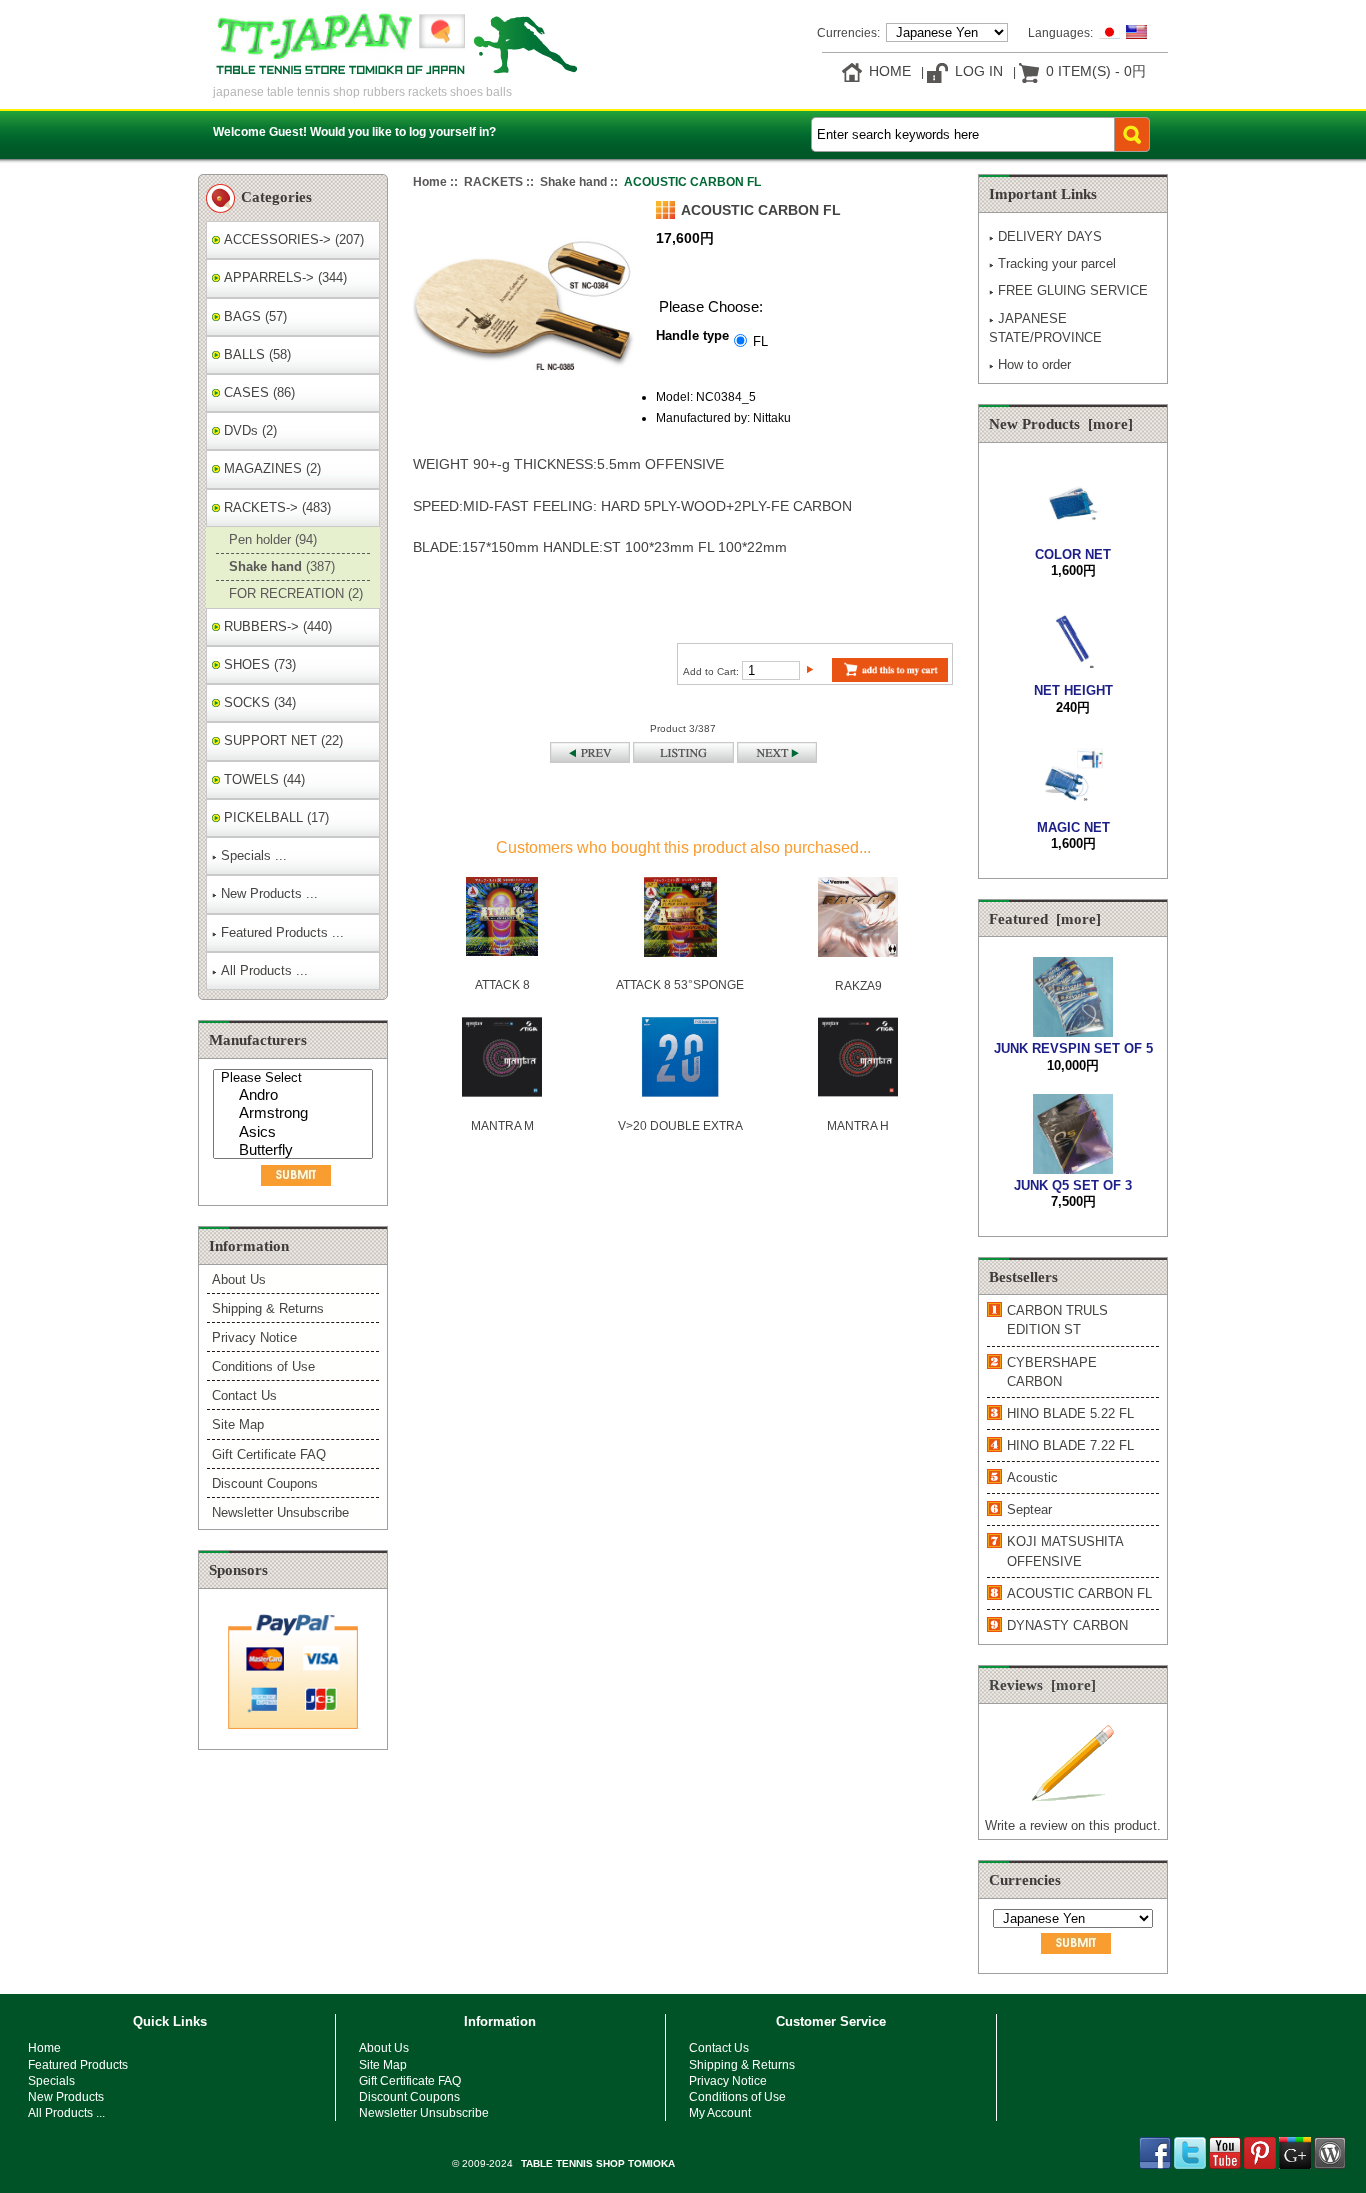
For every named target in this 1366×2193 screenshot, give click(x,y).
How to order (1034, 364)
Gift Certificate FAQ (269, 1454)
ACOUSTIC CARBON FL (1079, 1593)
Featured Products (78, 2064)
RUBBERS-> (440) (276, 626)
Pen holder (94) (271, 539)
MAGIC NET (1073, 827)
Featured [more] (1045, 919)
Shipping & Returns (268, 1308)
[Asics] (295, 1133)
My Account (720, 2112)
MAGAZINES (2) (270, 468)
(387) (280, 566)
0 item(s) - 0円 (1096, 71)
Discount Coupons (265, 1483)
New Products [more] (1061, 424)
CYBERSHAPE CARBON (1052, 1372)
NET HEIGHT (1073, 690)
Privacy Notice (254, 1337)
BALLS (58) (255, 354)
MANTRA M (502, 1125)
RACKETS (493, 181)
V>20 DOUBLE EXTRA (680, 1125)
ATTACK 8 (502, 984)
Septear (1029, 1509)
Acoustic (1032, 1477)
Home (890, 71)
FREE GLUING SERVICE (1073, 290)
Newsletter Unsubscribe (280, 1512)
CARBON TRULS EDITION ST (1057, 1320)
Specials (51, 2080)
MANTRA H (858, 1125)
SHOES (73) (258, 664)
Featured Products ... (282, 932)
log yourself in (449, 131)
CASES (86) (257, 392)
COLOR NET (1073, 554)
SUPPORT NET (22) (281, 740)
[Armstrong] (295, 1114)
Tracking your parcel (1057, 263)
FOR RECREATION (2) (294, 593)
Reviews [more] (1042, 1685)
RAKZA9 (858, 985)
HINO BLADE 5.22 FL (1070, 1413)
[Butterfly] (295, 1151)
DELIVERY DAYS (1050, 236)
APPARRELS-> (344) (283, 277)
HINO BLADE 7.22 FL (1070, 1445)
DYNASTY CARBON (1067, 1625)
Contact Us (244, 1395)
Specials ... (254, 855)
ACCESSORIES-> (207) (292, 239)
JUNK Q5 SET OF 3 (1073, 1185)
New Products (66, 2096)
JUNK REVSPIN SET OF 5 (1073, 1048)
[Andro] (295, 1096)
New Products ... (269, 893)
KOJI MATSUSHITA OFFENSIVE (1065, 1551)
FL (760, 340)
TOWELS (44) (262, 779)
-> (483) (275, 507)
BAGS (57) (253, 316)
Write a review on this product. (1073, 1825)
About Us (239, 1279)
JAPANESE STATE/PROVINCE (1045, 328)
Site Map (238, 1424)
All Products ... (264, 970)
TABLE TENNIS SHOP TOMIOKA (598, 2163)
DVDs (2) (248, 430)
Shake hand (573, 181)
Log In (979, 71)
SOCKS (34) (258, 702)
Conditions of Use (263, 1366)
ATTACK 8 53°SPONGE (680, 984)
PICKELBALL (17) (274, 817)
